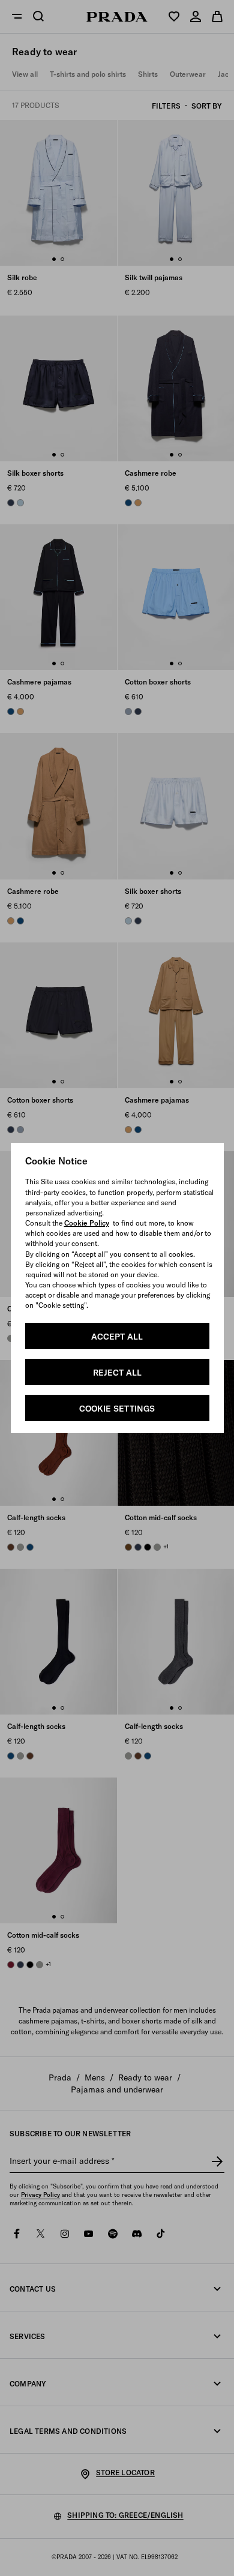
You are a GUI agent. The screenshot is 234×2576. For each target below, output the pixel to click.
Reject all (117, 1373)
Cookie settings (117, 1409)
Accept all (117, 1337)
